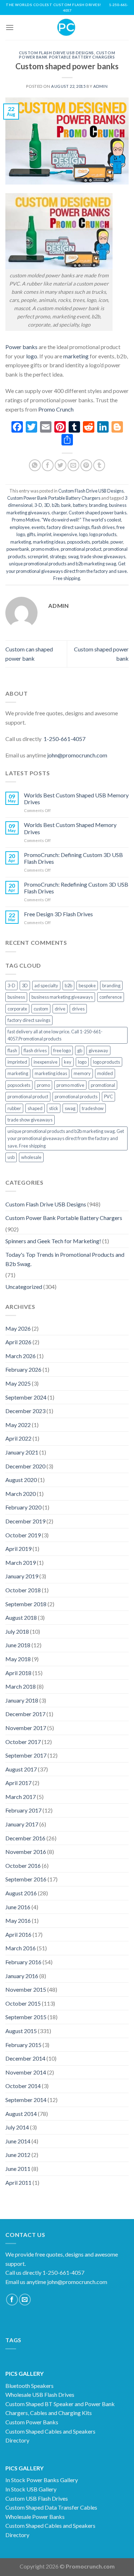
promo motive (45, 549)
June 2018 (18, 1645)
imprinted (17, 1062)
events (38, 527)
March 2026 (21, 1356)
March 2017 (21, 1797)
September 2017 (26, 1755)
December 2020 (25, 1466)
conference (111, 997)
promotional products (76, 1097)
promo (43, 1085)
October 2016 (23, 1866)
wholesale (31, 1157)
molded (105, 1073)
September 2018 (26, 1604)
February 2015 (23, 2045)
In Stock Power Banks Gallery (42, 2480)
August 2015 (21, 2031)
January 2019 (22, 1576)
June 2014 (18, 2141)
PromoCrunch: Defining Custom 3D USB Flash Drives (73, 858)
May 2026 (18, 1328)
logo (32, 356)
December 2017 (25, 1714)
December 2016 (25, 1838)
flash (12, 1050)
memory (82, 1073)
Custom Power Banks (32, 2422)
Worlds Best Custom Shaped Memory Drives (70, 828)
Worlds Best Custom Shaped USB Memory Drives (76, 798)
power (117, 542)
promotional (103, 1085)
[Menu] (10, 27)
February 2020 (23, 1507)
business (16, 997)
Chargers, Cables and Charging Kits (49, 2413)
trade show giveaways (103, 556)
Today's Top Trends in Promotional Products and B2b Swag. (65, 1259)
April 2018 (18, 1673)
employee (20, 527)
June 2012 (18, 2155)
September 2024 (26, 1397)
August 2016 (21, 1893)
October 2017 (23, 1742)
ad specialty (46, 985)
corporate (17, 1009)
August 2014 (21, 2114)
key (68, 1062)
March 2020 (21, 1494)
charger (59, 513)
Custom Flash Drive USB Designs (56, 53)
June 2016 (18, 1907)
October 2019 (23, 1535)
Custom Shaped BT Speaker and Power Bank (60, 2404)
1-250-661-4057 (64, 739)
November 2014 (26, 2072)
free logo (62, 1050)
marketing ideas (49, 542)
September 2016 (26, 1879)
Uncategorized (24, 1287)
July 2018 (17, 1631)
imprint (44, 534)
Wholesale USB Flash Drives (40, 2394)
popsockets (79, 542)
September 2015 (26, 2017)
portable (100, 542)
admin (101, 86)
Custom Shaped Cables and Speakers (50, 2431)
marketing (75, 356)
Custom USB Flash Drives (37, 2498)
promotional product (81, 549)
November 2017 (26, 1728)
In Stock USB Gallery (31, 2489)
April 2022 (18, 1438)
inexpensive (65, 534)
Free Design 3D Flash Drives (58, 914)
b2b (56, 505)
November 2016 (26, 1852)
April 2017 (18, 1783)
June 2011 (18, 2169)
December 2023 (25, 1411)
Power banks (21, 347)
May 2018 (18, 1659)
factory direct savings (68, 527)
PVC (108, 1097)
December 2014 (25, 2058)
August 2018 (21, 1617)
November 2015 (26, 1989)
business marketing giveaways (62, 997)
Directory (17, 2440)
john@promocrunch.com (77, 755)
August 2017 (21, 1769)
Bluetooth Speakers (29, 2386)
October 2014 (23, 2086)
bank (66, 505)
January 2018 (22, 1700)
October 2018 (23, 1590)
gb (80, 1050)
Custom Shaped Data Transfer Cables (51, 2507)
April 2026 (18, 1342)
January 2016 (22, 1976)
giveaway (98, 1050)
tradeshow (93, 1108)
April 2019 (18, 1549)
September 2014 (26, 2100)
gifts (31, 534)
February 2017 (23, 1810)
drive (60, 1009)
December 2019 (25, 1521)
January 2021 (22, 1452)
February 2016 (23, 1962)
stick (54, 1108)
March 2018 (21, 1686)
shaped (35, 1108)
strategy (58, 556)
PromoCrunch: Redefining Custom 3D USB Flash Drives (76, 888)
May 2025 (18, 1383)
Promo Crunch (56, 409)
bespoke (87, 985)
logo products (103, 534)
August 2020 (21, 1480)
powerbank (18, 549)
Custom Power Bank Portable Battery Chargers (67, 55)
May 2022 (18, 1425)
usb (11, 1157)
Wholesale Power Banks (35, 2517)
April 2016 (18, 1934)
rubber (14, 1108)
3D (47, 505)
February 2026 (23, 1369)
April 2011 (18, 2182)
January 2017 (22, 1824)
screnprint (38, 556)
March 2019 (21, 1562)
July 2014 (17, 2127)
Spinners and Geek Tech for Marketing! (53, 1241)
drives (78, 1009)
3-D (38, 505)
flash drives (103, 527)
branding (98, 505)
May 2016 (18, 1920)
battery (80, 505)
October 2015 (23, 2003)
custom (41, 1009)
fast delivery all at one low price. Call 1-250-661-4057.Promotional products (55, 1035)
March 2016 (21, 1948)
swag (73, 556)
